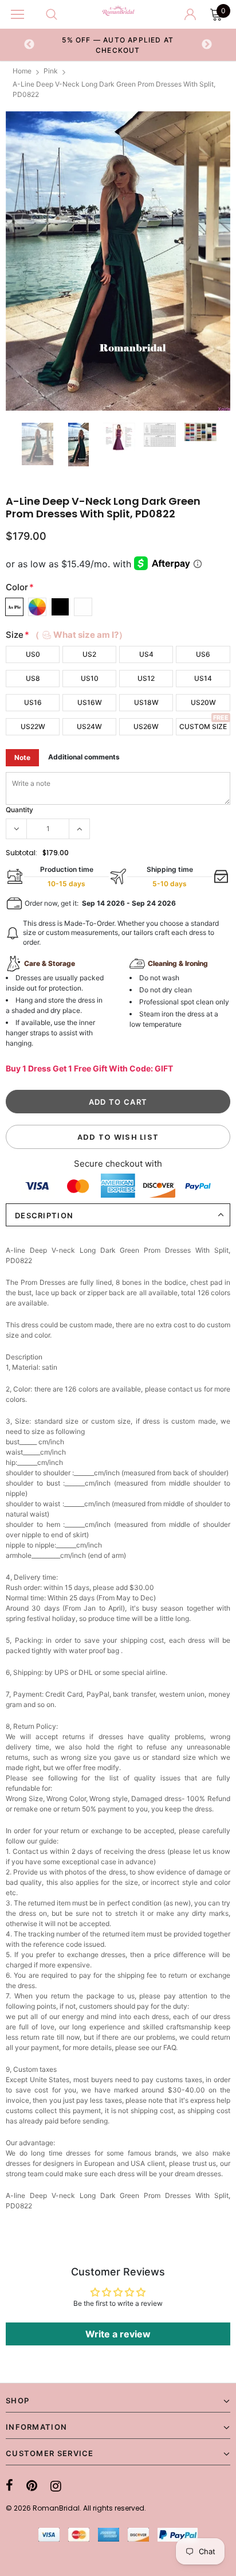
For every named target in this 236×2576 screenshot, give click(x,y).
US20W (203, 702)
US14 (203, 678)
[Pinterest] (32, 2486)
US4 (146, 654)
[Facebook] (9, 2486)
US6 (203, 654)
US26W (146, 726)
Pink (51, 71)
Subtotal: (21, 853)
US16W (90, 702)
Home (22, 71)
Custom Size (203, 726)
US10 (90, 678)
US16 (33, 702)
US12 (146, 678)
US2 (89, 654)
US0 (33, 654)
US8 (33, 678)
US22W (33, 726)
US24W (89, 726)
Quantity (19, 810)
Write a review (118, 2334)
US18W (146, 702)
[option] (118, 45)
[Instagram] (56, 2486)
